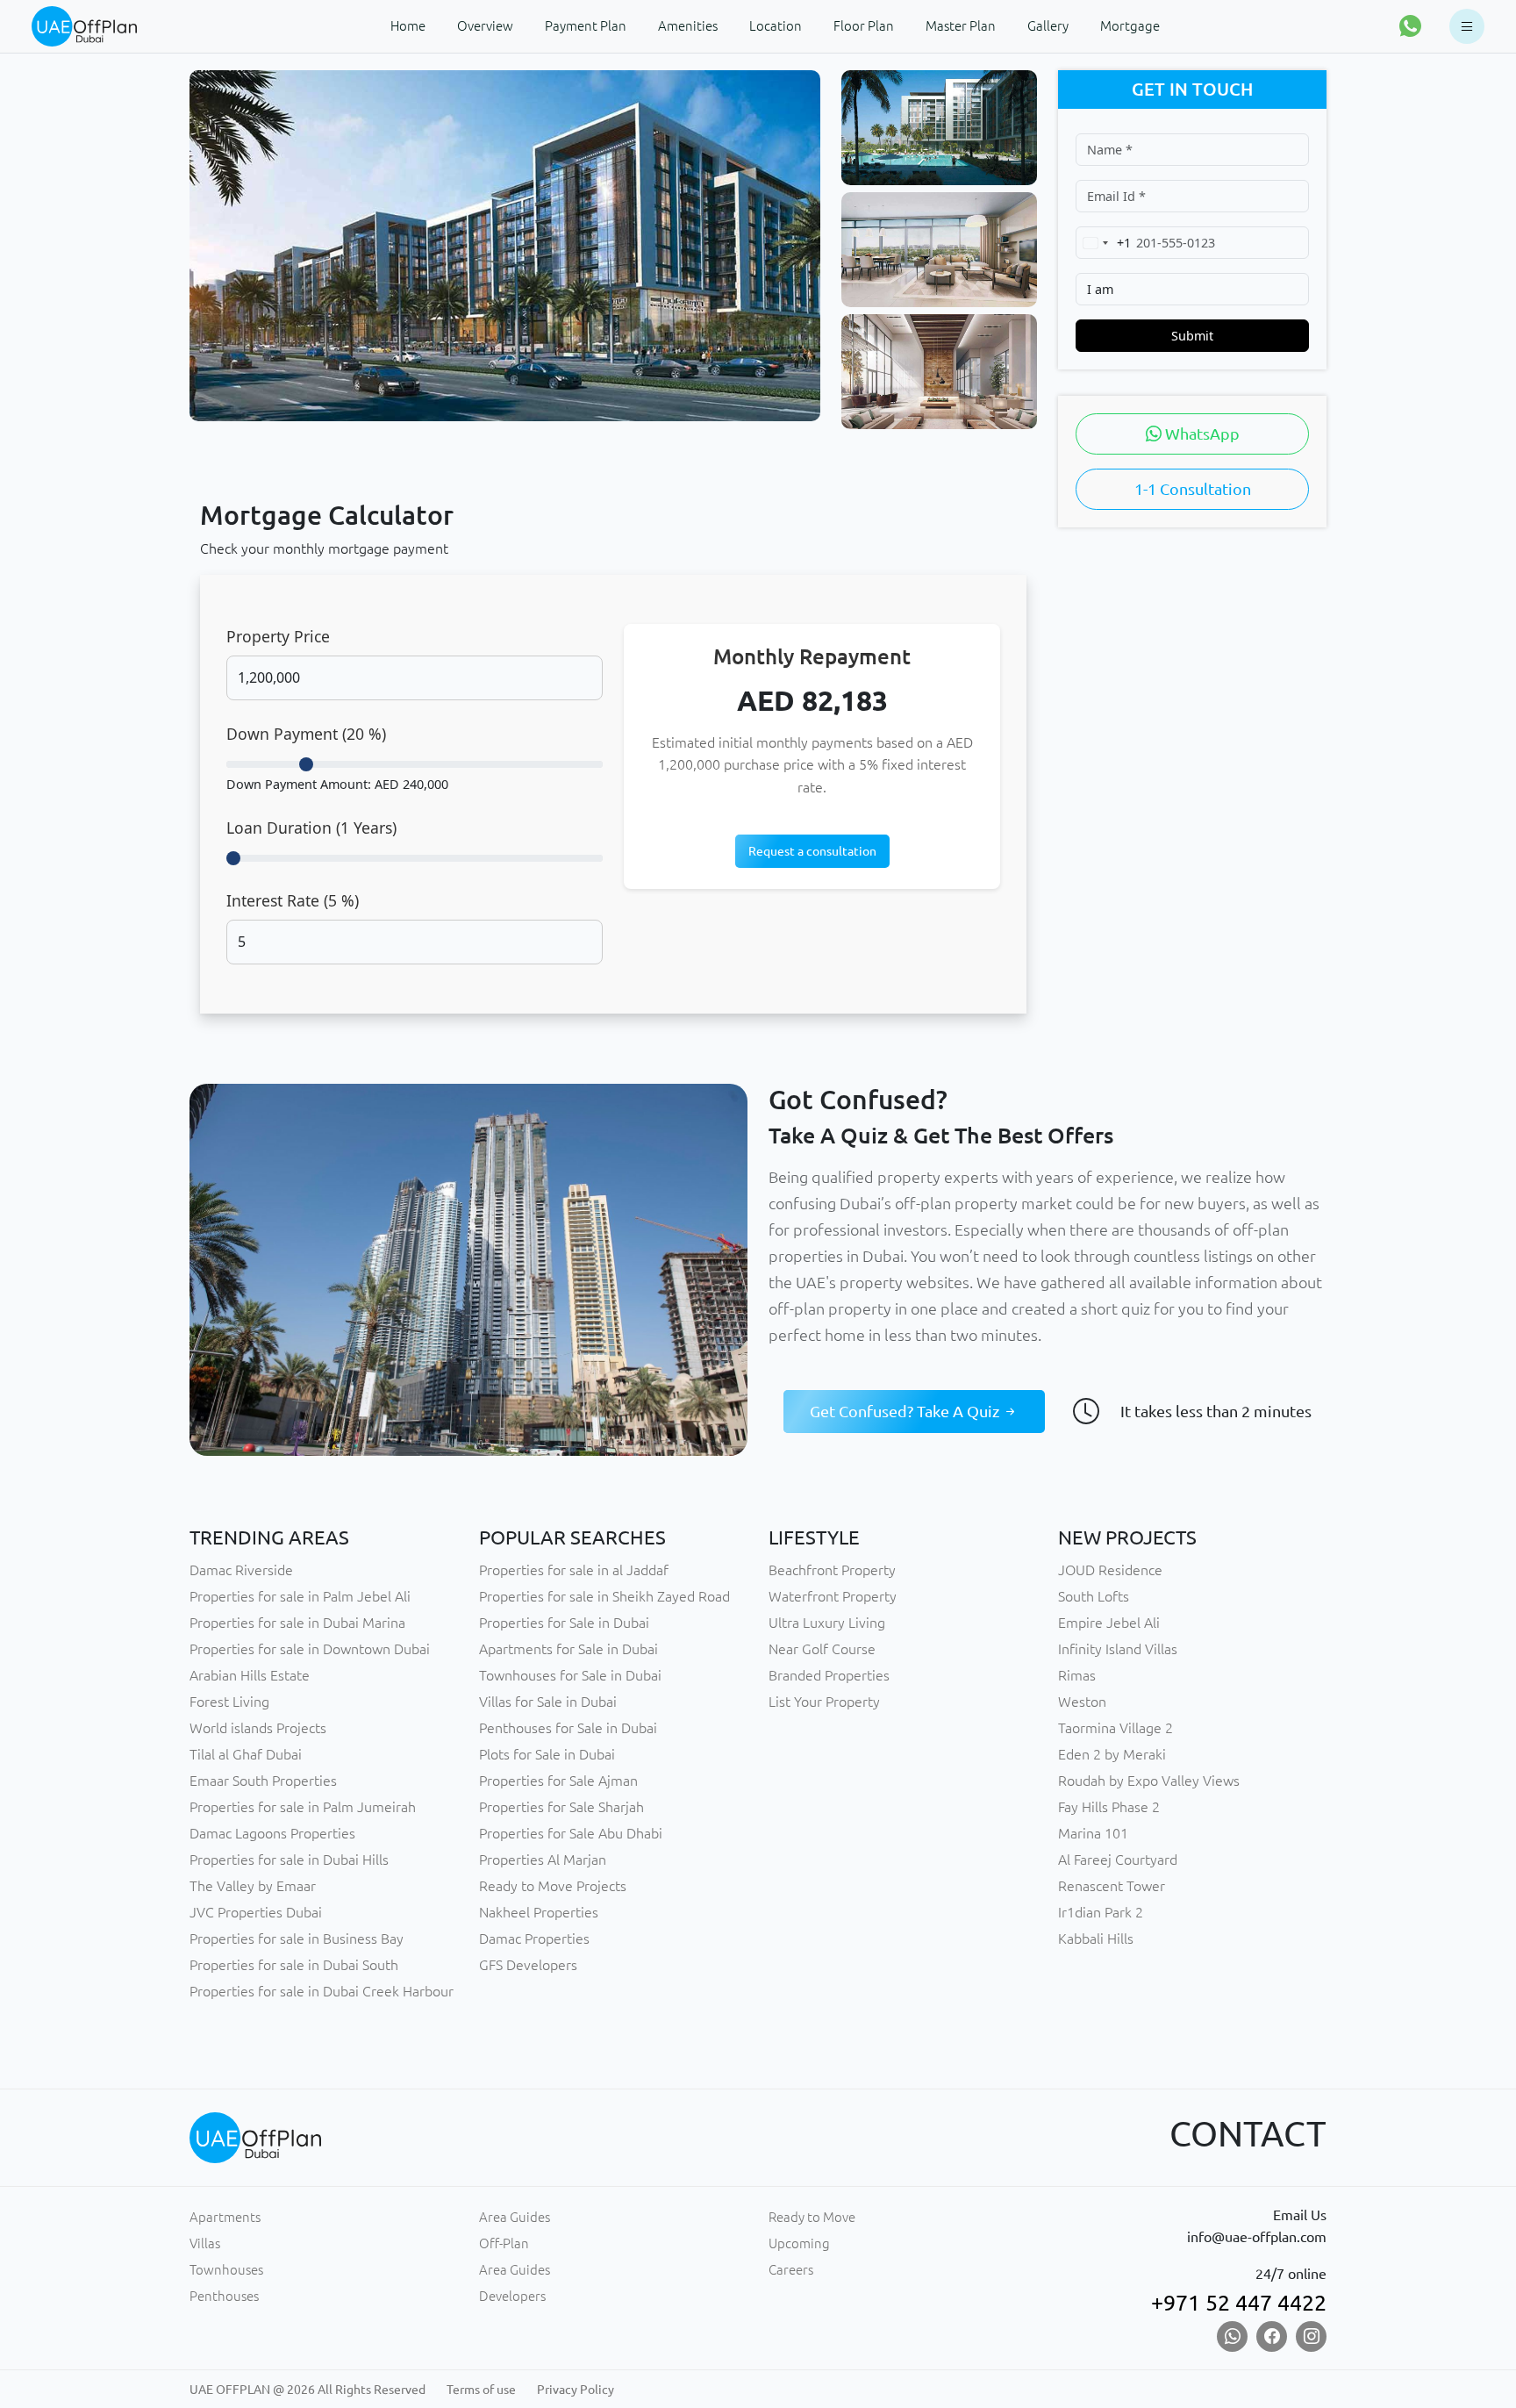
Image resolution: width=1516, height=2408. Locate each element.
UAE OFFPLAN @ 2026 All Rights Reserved (307, 2390)
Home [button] (408, 26)
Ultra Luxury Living (827, 1623)
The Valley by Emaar (253, 1886)
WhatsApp (1201, 434)
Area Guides (515, 2217)
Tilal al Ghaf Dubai (246, 1754)
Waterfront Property (833, 1596)
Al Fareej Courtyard (1118, 1860)
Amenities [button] (688, 26)
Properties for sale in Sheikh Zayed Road (604, 1596)
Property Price (278, 636)
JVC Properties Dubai (256, 1912)
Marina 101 (1093, 1833)
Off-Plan (504, 2243)
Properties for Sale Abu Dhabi (571, 1833)
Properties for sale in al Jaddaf (574, 1570)
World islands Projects (258, 1728)
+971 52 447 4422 (1239, 2303)
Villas (205, 2243)
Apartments (225, 2217)
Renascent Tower (1112, 1886)
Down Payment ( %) (306, 734)
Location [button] (776, 26)
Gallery (1048, 26)
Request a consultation (812, 851)
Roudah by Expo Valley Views (1149, 1781)
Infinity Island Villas (1118, 1649)
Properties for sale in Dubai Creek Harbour (322, 1991)
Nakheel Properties (539, 1912)
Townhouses (226, 2270)
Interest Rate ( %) (293, 900)
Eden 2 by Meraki (1112, 1754)
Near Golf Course (822, 1649)
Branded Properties (829, 1675)
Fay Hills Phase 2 (1109, 1807)
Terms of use (481, 2390)
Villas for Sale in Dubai (548, 1702)
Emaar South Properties (263, 1781)
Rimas (1077, 1675)
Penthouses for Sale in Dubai (568, 1728)
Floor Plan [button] (864, 26)
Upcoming (799, 2243)
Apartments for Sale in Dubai (568, 1649)
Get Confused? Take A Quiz (906, 1411)
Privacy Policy (576, 2390)
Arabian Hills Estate (250, 1675)
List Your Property (824, 1702)
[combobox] (1104, 243)
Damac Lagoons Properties (272, 1833)
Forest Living (229, 1702)
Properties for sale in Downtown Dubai (310, 1649)
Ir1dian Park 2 (1101, 1912)
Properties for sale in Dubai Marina (297, 1623)
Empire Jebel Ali (1109, 1623)
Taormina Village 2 (1116, 1728)
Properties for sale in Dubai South (294, 1965)
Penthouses (224, 2296)
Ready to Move (812, 2217)
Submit (1192, 336)
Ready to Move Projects (553, 1886)
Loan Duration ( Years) (311, 828)
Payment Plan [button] (586, 26)
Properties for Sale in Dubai (564, 1623)
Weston (1082, 1702)
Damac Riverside (241, 1570)
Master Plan (961, 26)
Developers (512, 2296)
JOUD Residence (1110, 1570)
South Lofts (1094, 1596)
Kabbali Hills (1096, 1939)
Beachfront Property (832, 1570)
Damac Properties (534, 1939)
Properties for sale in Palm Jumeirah (303, 1807)
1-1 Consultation (1193, 489)
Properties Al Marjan (543, 1860)
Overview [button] (485, 26)
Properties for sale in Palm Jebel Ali (300, 1596)
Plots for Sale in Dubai (547, 1754)
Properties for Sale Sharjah (561, 1807)
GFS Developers (528, 1965)
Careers (791, 2270)
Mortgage (1130, 26)
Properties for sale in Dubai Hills (289, 1860)
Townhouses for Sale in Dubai (570, 1675)
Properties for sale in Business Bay (297, 1939)
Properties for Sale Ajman (558, 1781)
